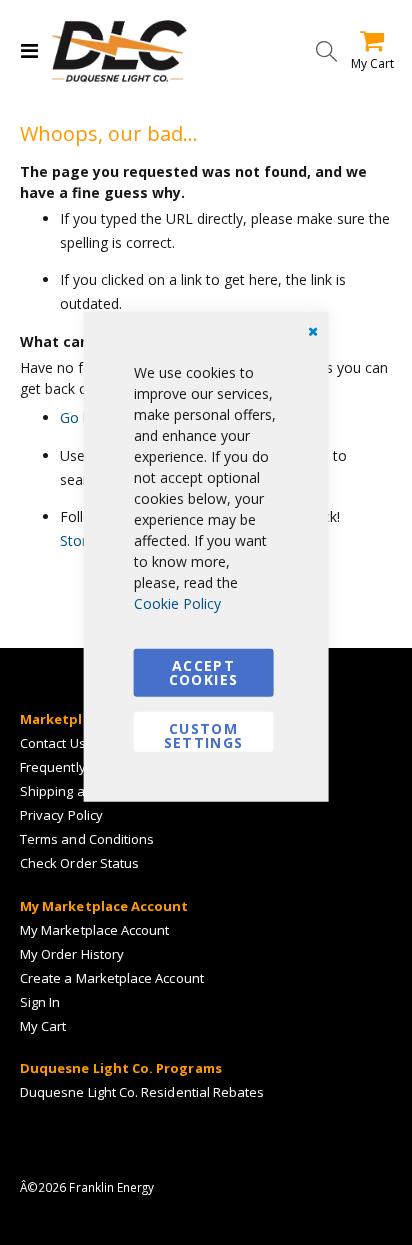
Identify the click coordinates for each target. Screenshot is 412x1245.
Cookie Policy (177, 602)
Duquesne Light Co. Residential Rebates (142, 1092)
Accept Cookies (203, 671)
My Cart (43, 1026)
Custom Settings (204, 734)
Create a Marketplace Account (112, 978)
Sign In (40, 1002)
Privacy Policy (61, 815)
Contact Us (53, 743)
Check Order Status (79, 863)
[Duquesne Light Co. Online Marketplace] (119, 51)
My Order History (72, 954)
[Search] (326, 51)
